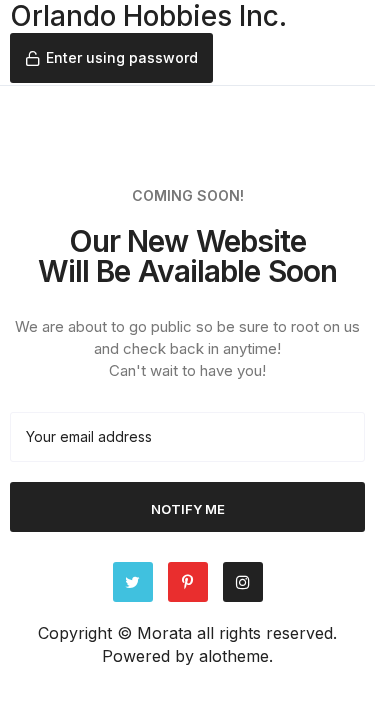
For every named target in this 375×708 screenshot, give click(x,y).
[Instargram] (243, 582)
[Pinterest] (188, 582)
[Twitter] (133, 582)
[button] (111, 58)
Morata (164, 633)
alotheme (234, 656)
